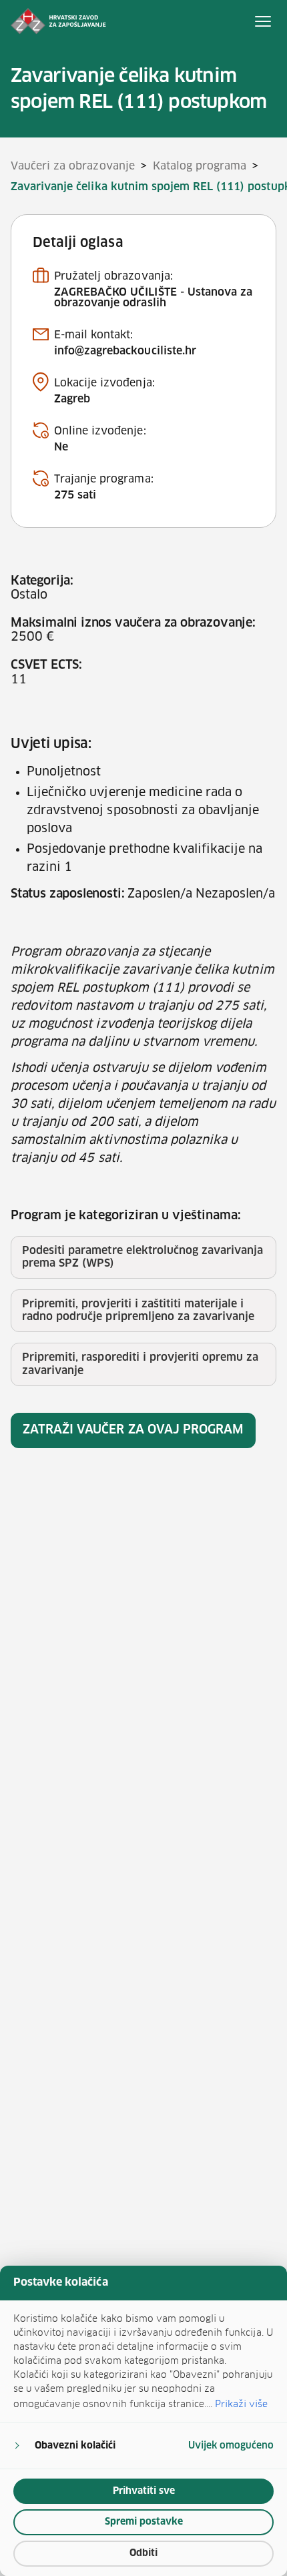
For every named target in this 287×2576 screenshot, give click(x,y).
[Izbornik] (263, 21)
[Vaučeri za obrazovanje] (58, 21)
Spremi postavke (144, 2522)
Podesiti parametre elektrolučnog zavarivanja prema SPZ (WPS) (142, 1257)
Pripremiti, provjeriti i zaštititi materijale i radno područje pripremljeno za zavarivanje (138, 1310)
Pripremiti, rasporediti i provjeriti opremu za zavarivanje (140, 1364)
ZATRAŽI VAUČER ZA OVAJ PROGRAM (133, 1430)
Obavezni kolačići (75, 2446)
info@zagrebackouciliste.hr (125, 351)
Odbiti (143, 2553)
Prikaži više (241, 2404)
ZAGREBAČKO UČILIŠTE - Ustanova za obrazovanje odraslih (153, 298)
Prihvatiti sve (144, 2491)
